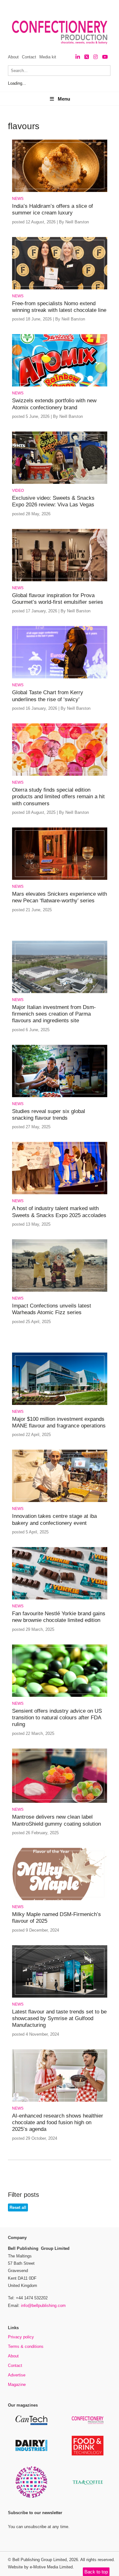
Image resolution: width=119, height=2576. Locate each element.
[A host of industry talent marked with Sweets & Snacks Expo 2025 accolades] (60, 1193)
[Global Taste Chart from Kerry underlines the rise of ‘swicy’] (60, 677)
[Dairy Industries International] (31, 2450)
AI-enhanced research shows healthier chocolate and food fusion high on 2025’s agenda (58, 2123)
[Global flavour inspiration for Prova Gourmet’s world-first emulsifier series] (60, 580)
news (18, 199)
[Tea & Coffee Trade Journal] (88, 2486)
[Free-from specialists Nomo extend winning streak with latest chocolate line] (60, 288)
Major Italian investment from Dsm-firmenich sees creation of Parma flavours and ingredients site (54, 1014)
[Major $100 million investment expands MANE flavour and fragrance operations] (60, 1404)
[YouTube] (105, 57)
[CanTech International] (31, 2424)
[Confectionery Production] (88, 2423)
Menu (64, 99)
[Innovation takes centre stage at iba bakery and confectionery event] (60, 1501)
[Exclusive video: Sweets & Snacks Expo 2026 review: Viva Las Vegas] (60, 483)
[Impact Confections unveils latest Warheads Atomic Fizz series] (60, 1291)
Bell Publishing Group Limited (40, 2560)
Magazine (17, 2385)
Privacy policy (21, 2337)
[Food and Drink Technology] (88, 2454)
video (18, 491)
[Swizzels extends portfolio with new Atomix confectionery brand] (60, 385)
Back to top (96, 2572)
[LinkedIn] (78, 57)
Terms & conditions (26, 2346)
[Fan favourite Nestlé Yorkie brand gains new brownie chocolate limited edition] (60, 1598)
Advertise (17, 2375)
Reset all (18, 2207)
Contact (29, 57)
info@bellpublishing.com (43, 2306)
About (13, 57)
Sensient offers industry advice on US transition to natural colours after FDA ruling (57, 1718)
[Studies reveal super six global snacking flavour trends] (60, 1096)
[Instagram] (96, 57)
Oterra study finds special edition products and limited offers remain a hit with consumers (58, 797)
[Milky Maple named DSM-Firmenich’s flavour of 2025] (60, 1899)
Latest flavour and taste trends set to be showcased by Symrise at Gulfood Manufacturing (59, 2019)
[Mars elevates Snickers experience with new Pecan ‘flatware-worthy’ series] (60, 879)
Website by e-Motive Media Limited (40, 2567)
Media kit (48, 57)
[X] (87, 57)
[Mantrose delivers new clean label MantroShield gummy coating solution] (60, 1802)
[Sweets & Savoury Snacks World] (31, 2497)
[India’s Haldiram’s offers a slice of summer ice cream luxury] (60, 191)
